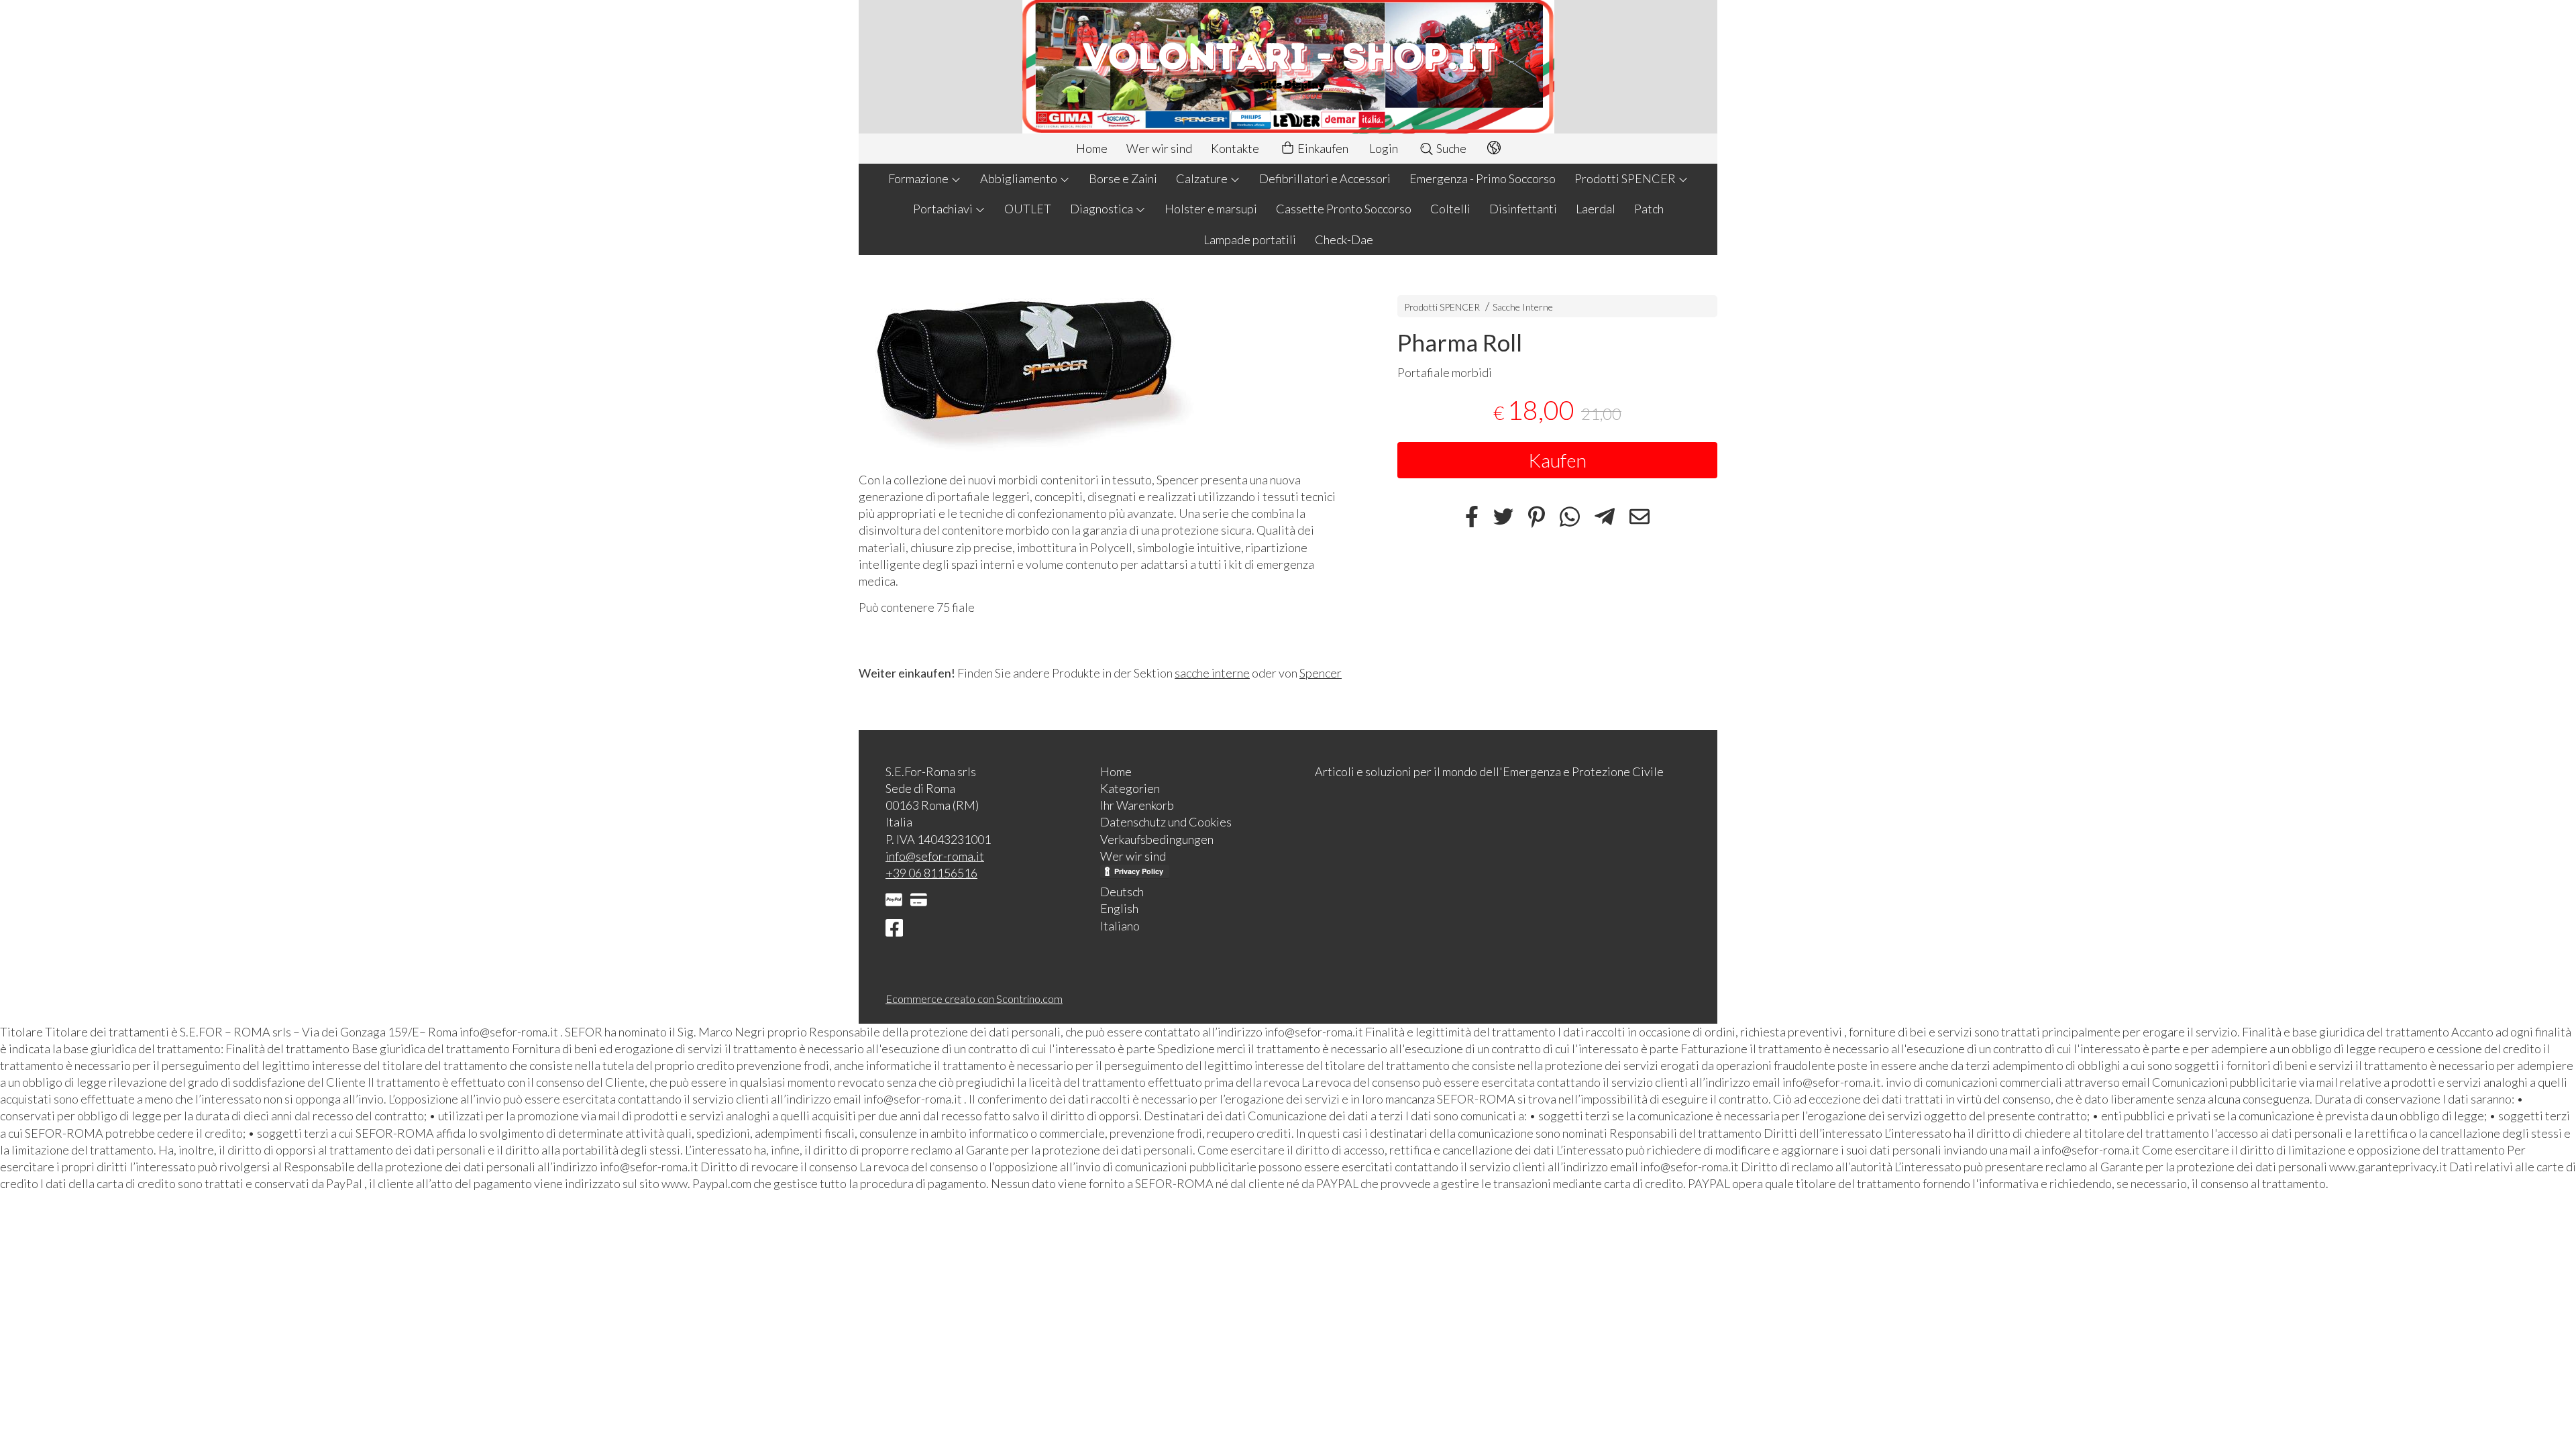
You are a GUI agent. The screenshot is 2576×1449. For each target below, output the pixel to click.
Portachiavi (944, 209)
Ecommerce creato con (974, 999)
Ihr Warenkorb (1137, 805)
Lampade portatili (1250, 239)
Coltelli (1450, 209)
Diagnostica (1103, 209)
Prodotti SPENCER (1626, 178)
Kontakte (1235, 148)
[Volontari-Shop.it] (1288, 67)
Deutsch (1122, 892)
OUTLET (1028, 209)
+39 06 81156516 (931, 873)
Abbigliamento (1020, 178)
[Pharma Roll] (1105, 367)
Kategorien (1130, 788)
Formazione (919, 178)
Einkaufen (1322, 148)
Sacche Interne (1523, 307)
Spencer (1321, 673)
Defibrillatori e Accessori (1325, 178)
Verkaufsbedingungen (1157, 839)
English (1119, 908)
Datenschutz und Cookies (1166, 822)
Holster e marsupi (1211, 209)
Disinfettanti (1523, 209)
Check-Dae (1344, 239)
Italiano (1120, 926)
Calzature (1203, 178)
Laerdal (1596, 209)
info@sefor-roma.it (935, 856)
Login (1384, 148)
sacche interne (1212, 673)
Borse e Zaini (1123, 178)
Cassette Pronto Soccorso (1344, 209)
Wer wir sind (1159, 148)
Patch (1649, 209)
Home (1092, 148)
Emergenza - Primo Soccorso (1483, 178)
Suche (1450, 148)
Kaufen (1557, 460)
